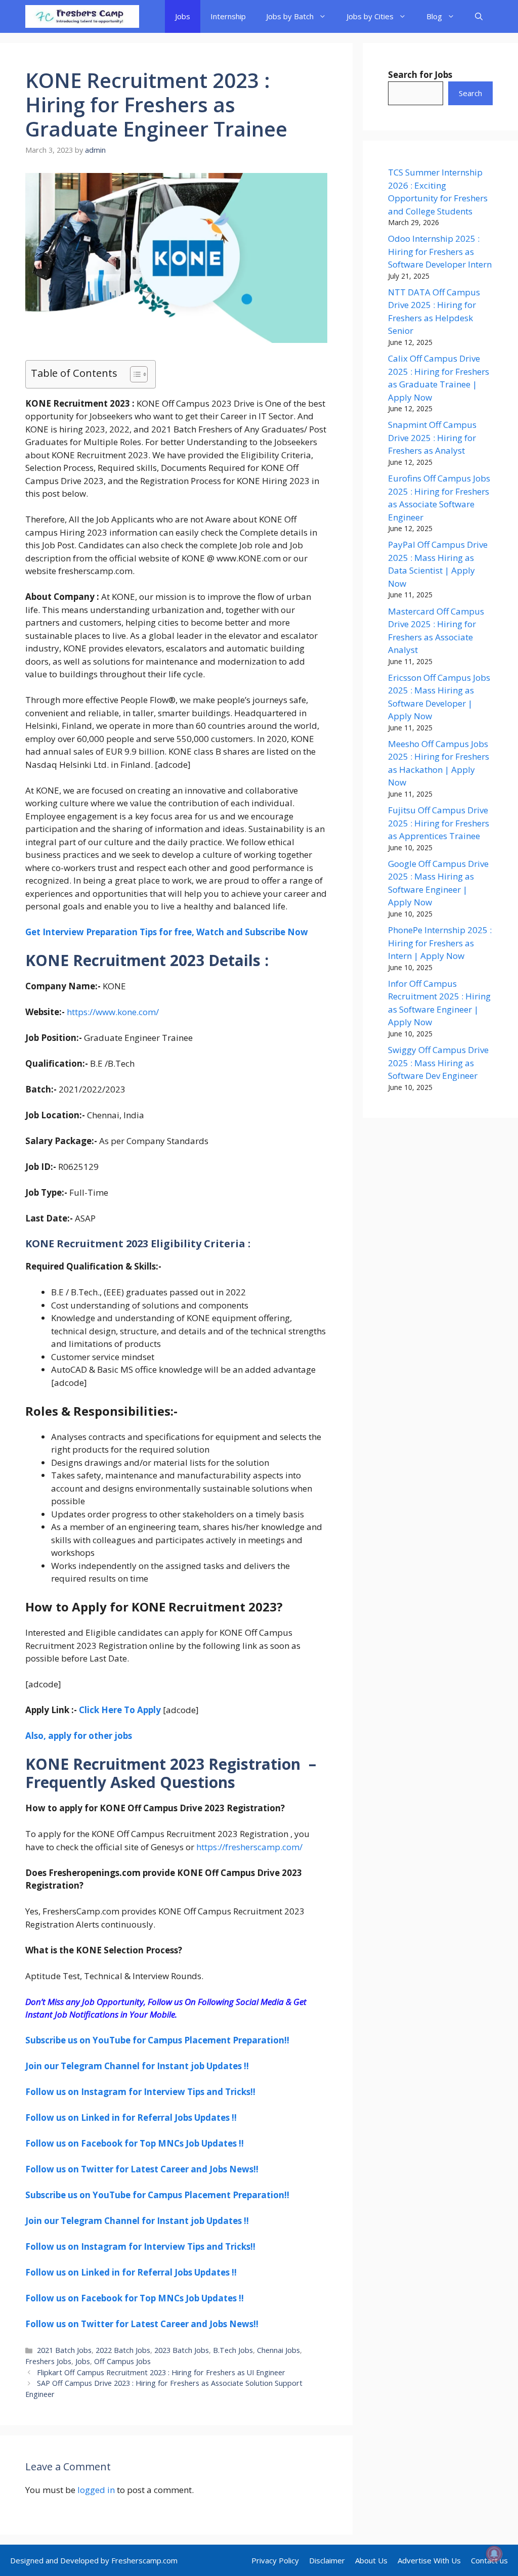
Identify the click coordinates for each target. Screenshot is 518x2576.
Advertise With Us (429, 2560)
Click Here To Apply (120, 1710)
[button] (479, 16)
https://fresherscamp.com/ (249, 1847)
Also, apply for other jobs (79, 1736)
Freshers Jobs (48, 2361)
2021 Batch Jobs (64, 2350)
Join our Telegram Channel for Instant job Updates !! (137, 2066)
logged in (96, 2490)
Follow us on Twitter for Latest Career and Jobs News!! (142, 2169)
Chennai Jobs (278, 2350)
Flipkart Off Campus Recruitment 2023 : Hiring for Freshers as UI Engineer (161, 2372)
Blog (434, 16)
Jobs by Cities (370, 16)
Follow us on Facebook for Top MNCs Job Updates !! (135, 2143)
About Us (371, 2560)
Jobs (183, 16)
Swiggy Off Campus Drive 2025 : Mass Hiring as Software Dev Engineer (438, 1063)
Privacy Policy (275, 2560)
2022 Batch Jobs (123, 2350)
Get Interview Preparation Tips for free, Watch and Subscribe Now (167, 932)
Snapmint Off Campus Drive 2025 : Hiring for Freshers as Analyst (432, 438)
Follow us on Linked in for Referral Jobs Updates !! (131, 2117)
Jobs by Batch (290, 16)
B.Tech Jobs (233, 2350)
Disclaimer (327, 2560)
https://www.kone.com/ (113, 1012)
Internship (228, 16)
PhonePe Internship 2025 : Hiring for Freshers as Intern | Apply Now (440, 943)
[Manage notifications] (494, 2554)
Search (470, 93)
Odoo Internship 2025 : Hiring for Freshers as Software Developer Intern (440, 251)
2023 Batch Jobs (182, 2350)
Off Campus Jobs (122, 2361)
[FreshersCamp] (82, 16)
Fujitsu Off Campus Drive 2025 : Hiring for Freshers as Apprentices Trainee (439, 823)
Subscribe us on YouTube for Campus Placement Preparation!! (157, 2040)
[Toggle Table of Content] (134, 374)
